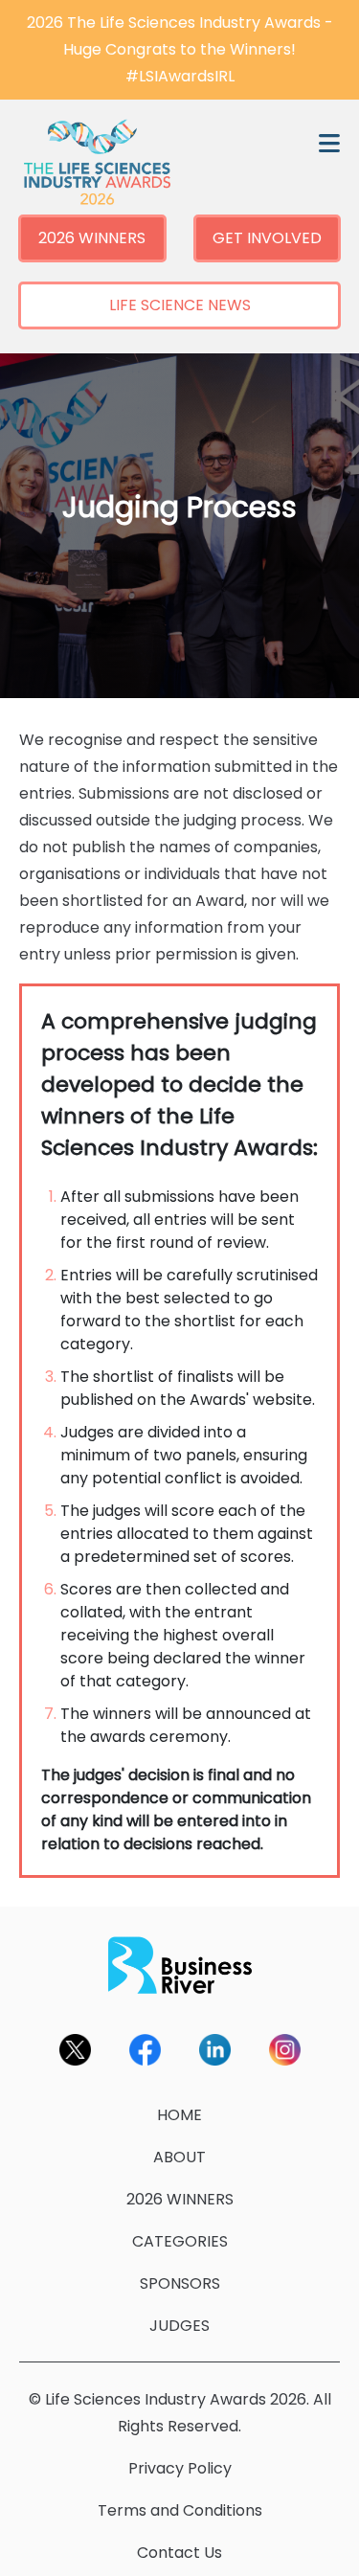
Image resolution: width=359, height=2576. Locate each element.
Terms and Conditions (180, 2510)
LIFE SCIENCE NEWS (180, 305)
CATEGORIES (180, 2241)
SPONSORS (180, 2283)
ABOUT (179, 2157)
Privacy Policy (180, 2468)
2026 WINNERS (92, 238)
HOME (179, 2115)
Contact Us (179, 2553)
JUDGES (179, 2326)
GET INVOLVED (267, 238)
